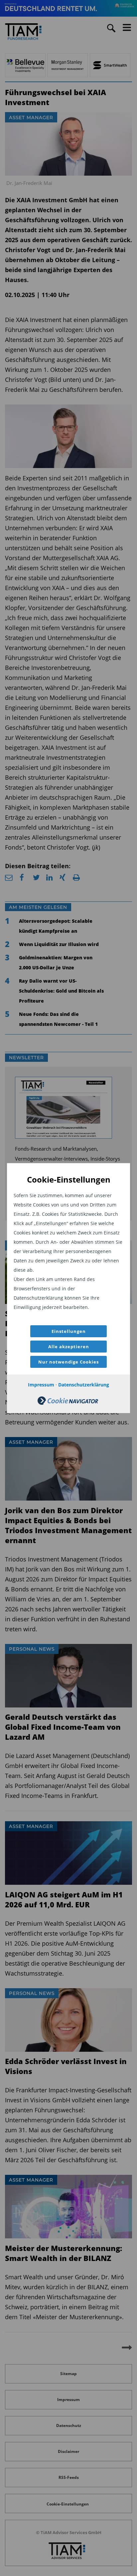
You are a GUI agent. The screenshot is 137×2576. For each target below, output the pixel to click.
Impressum (41, 1385)
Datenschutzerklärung (84, 1385)
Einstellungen (69, 1331)
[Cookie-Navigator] (68, 1403)
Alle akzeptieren (69, 1347)
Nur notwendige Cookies (68, 1362)
